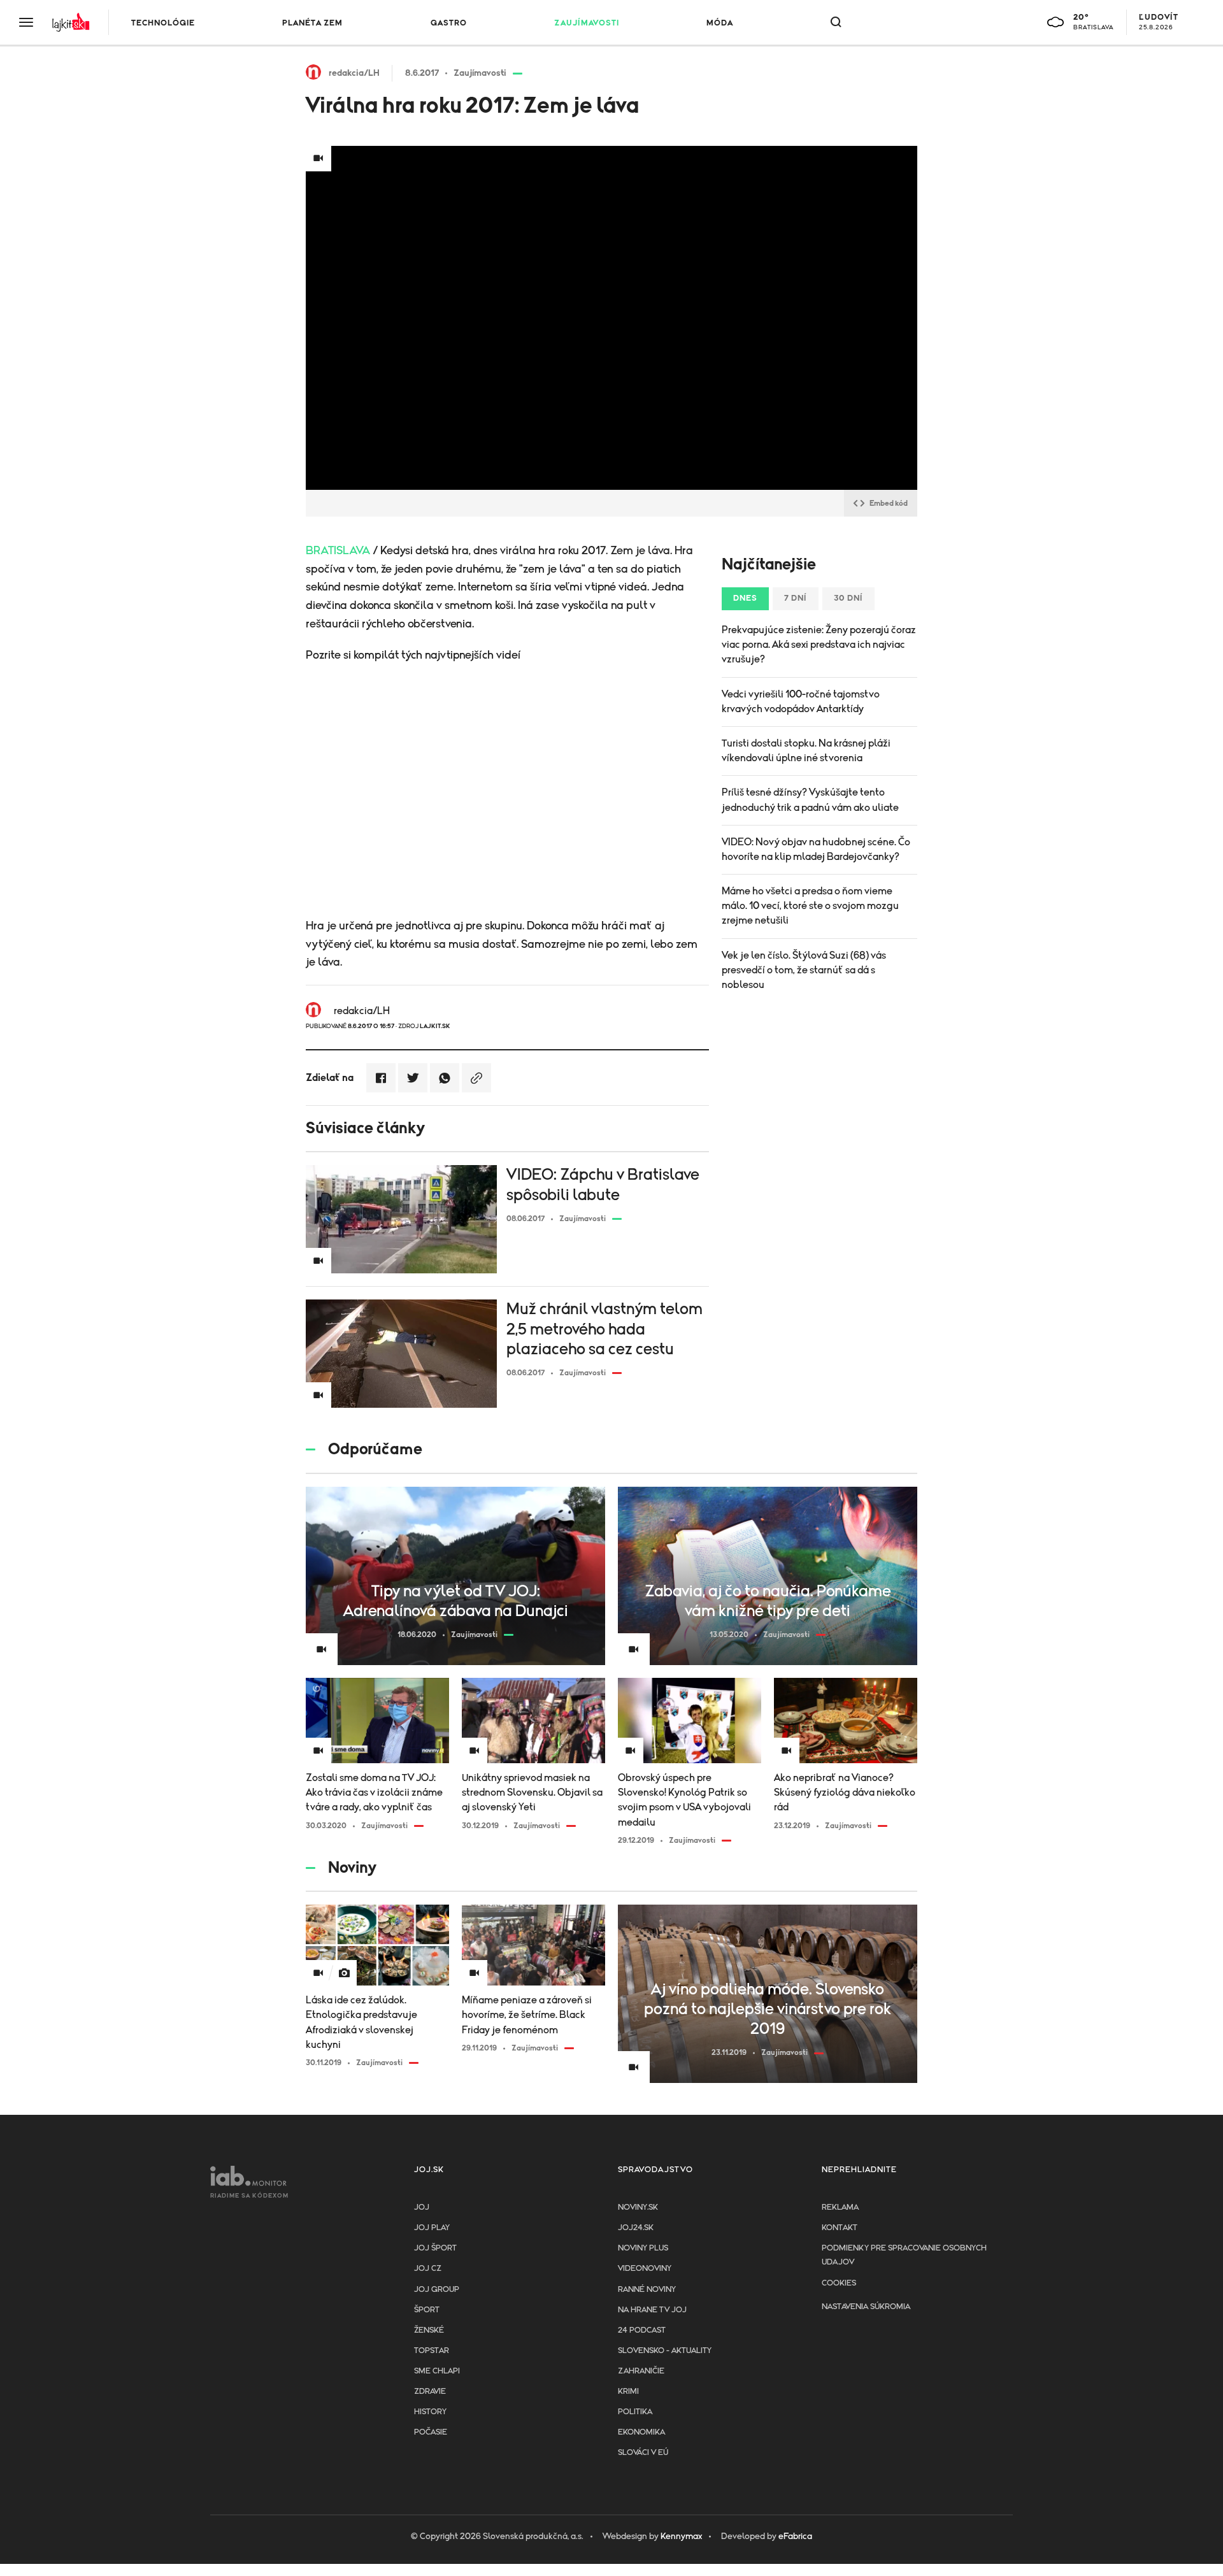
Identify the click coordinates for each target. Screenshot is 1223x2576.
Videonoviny (645, 2269)
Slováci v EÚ (643, 2453)
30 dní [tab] (848, 598)
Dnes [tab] (745, 598)
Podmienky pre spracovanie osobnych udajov (904, 2255)
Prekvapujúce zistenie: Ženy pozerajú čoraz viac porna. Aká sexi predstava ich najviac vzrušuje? (819, 645)
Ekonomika (641, 2432)
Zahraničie (641, 2371)
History (430, 2412)
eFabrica (795, 2537)
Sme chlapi (437, 2371)
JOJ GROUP (437, 2290)
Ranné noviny (647, 2290)
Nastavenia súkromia (866, 2307)
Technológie (163, 23)
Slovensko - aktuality (665, 2351)
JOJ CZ (428, 2269)
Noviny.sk (638, 2207)
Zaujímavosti (587, 23)
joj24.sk (636, 2228)
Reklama (840, 2207)
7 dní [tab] (796, 598)
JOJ (422, 2207)
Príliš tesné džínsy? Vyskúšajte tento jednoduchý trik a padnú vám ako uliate (810, 800)
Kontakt (840, 2228)
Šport (427, 2310)
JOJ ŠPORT (435, 2248)
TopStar (432, 2351)
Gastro (449, 23)
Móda (720, 23)
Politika (635, 2412)
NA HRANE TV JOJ (652, 2310)
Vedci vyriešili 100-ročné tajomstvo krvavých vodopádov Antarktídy (801, 702)
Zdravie (430, 2392)
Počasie (431, 2432)
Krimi (628, 2392)
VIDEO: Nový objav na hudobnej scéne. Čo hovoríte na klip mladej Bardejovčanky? (816, 849)
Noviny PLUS (643, 2248)
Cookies (839, 2283)
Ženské (429, 2330)
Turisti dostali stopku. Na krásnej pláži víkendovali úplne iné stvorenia (806, 751)
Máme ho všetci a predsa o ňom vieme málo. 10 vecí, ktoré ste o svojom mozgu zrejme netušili (810, 906)
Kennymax (681, 2537)
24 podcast (642, 2330)
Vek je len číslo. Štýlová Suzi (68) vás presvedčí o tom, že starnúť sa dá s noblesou (804, 970)
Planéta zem (312, 23)
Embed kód (889, 503)
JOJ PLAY (432, 2228)
